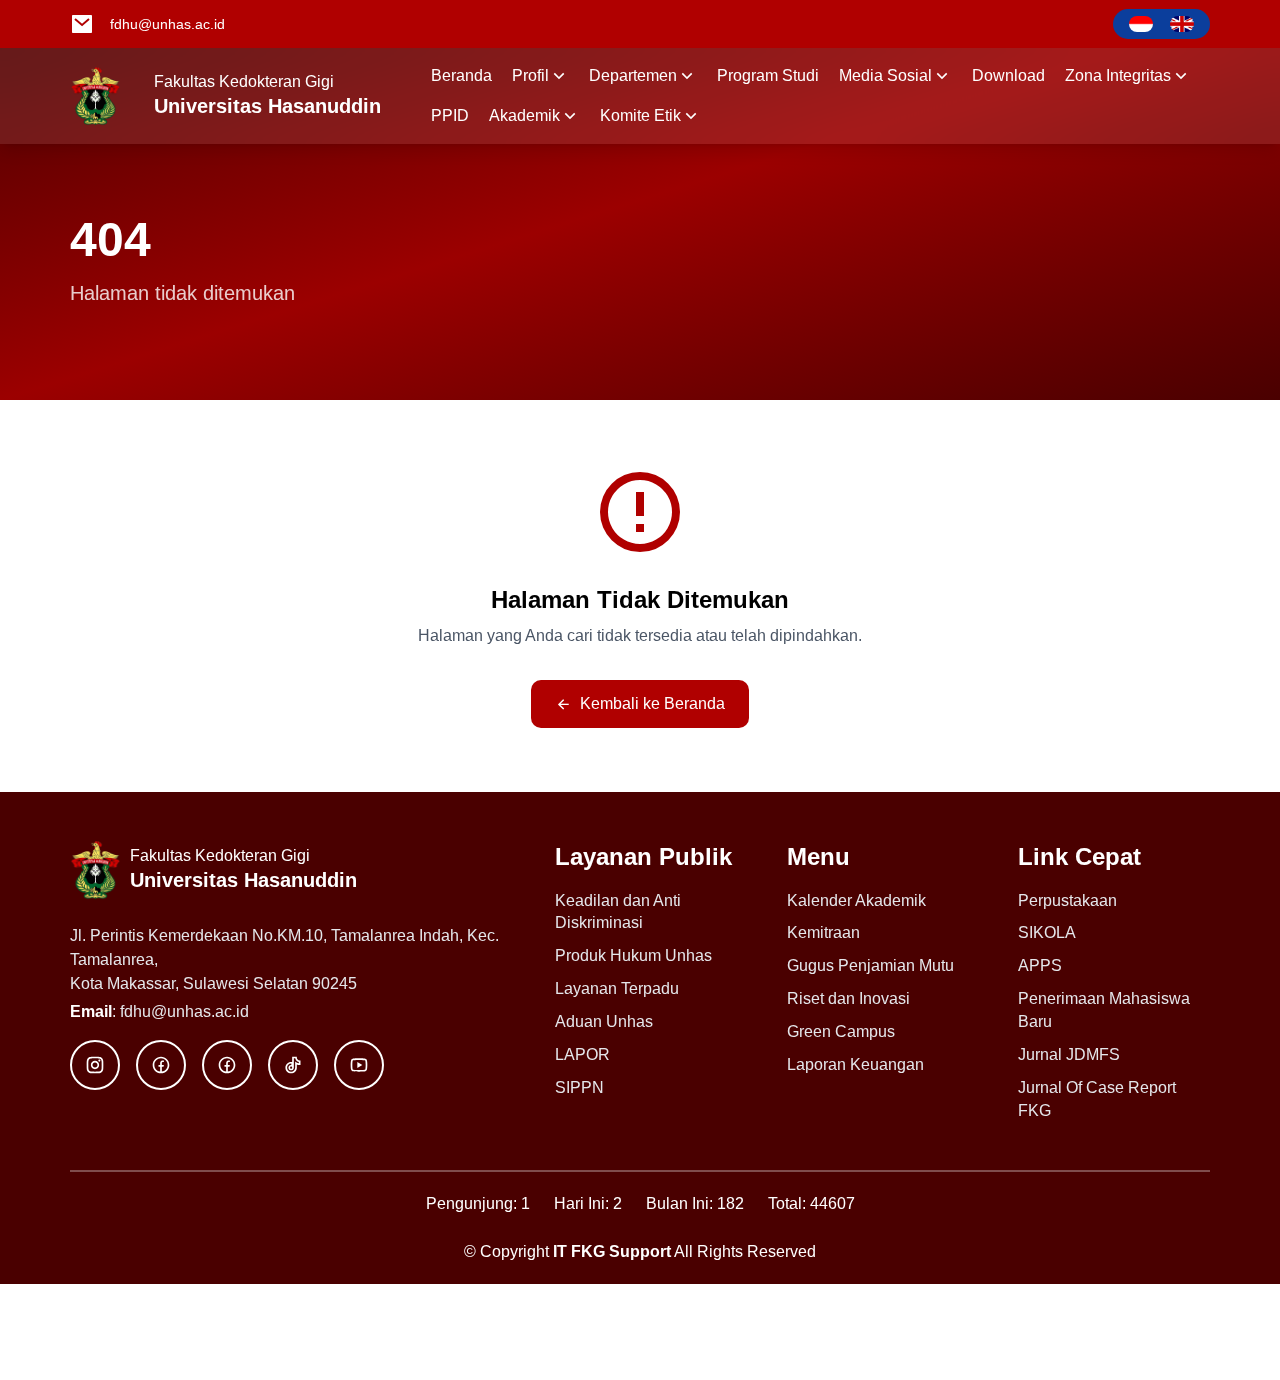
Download (1008, 75)
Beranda (461, 75)
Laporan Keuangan (855, 1064)
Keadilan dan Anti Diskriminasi (618, 912)
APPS (1040, 965)
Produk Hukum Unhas (633, 955)
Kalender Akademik (856, 900)
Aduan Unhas (604, 1021)
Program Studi (768, 75)
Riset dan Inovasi (848, 998)
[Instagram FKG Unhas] (95, 1065)
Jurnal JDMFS (1069, 1054)
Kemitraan (823, 932)
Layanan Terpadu (617, 988)
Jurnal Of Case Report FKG (1097, 1099)
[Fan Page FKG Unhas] (227, 1065)
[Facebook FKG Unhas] (161, 1065)
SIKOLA (1047, 932)
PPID (450, 115)
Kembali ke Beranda (652, 703)
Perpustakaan (1067, 900)
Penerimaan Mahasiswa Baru (1104, 1010)
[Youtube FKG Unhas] (359, 1065)
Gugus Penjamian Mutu (870, 965)
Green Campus (841, 1031)
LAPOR (582, 1054)
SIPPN (579, 1087)
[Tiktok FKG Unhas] (293, 1065)
